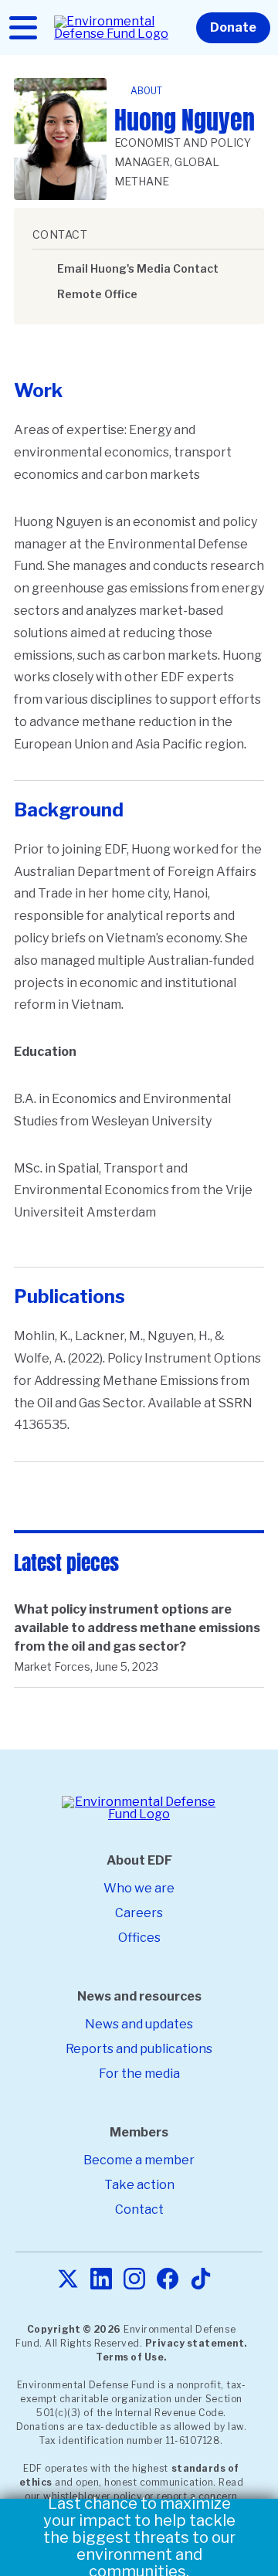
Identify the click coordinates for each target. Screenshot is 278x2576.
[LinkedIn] (101, 2280)
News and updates (139, 2024)
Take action (139, 2185)
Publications (69, 1296)
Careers (139, 1913)
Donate (233, 27)
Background (69, 810)
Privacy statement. (196, 2343)
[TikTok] (201, 2280)
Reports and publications (139, 2049)
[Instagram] (134, 2280)
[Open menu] (23, 28)
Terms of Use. (131, 2357)
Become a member (139, 2160)
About (146, 91)
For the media (139, 2074)
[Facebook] (168, 2280)
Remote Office (97, 294)
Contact (139, 2209)
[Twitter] (68, 2280)
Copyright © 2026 (74, 2329)
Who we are (139, 1888)
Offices (139, 1938)
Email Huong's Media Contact (138, 268)
